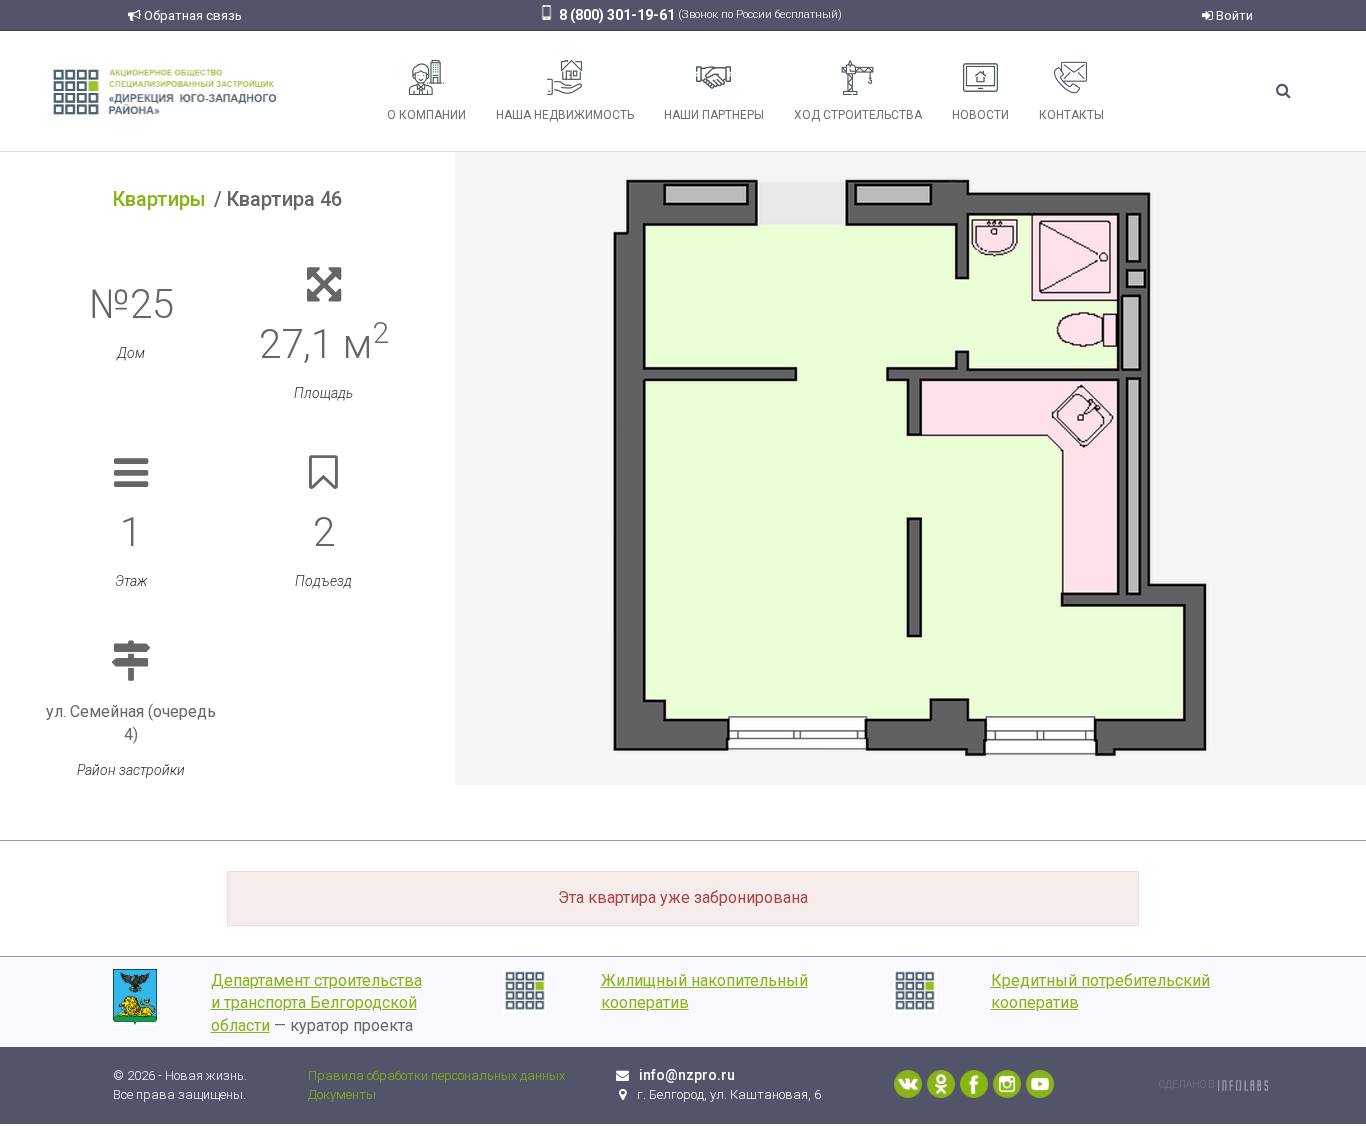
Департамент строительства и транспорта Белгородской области (316, 1003)
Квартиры (159, 199)
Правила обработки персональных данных (436, 1075)
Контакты (1071, 115)
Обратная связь (191, 15)
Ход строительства (858, 115)
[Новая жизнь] (165, 90)
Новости (980, 115)
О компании (426, 115)
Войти (1233, 15)
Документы (342, 1094)
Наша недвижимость (565, 115)
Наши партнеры (714, 115)
